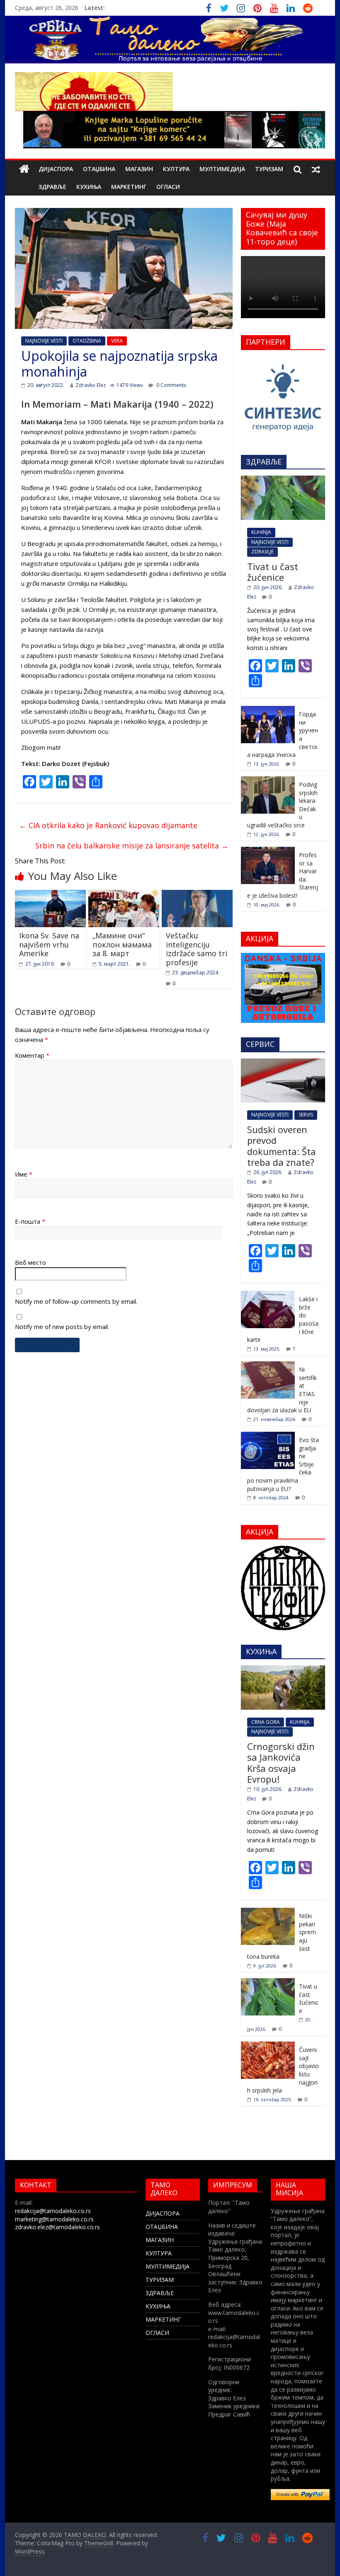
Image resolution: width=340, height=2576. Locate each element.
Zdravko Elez (91, 385)
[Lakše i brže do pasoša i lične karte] (268, 1295)
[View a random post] (316, 169)
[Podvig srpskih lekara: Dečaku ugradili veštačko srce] (268, 781)
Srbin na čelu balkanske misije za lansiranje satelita (132, 846)
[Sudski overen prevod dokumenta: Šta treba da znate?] (283, 1063)
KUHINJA (261, 532)
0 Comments (171, 385)
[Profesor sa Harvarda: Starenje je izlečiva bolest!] (268, 851)
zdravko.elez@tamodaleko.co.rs (57, 2227)
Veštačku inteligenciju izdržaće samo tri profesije (197, 949)
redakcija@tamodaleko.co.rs (53, 2211)
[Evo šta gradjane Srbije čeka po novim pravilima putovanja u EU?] (268, 1436)
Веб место (30, 1262)
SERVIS (306, 1115)
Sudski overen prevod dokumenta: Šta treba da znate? (282, 1146)
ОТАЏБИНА (99, 169)
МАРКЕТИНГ (129, 187)
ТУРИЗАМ (269, 169)
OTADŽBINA (87, 341)
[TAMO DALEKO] (24, 169)
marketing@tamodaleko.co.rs (54, 2219)
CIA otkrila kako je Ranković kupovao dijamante (108, 825)
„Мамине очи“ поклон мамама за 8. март (122, 944)
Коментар (32, 1055)
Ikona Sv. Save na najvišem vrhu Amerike (49, 944)
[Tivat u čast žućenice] (283, 480)
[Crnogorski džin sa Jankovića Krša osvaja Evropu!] (283, 1670)
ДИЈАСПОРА (56, 169)
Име (24, 1174)
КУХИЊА (89, 187)
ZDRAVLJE (262, 552)
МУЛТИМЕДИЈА (222, 169)
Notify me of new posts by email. (62, 1327)
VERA (117, 341)
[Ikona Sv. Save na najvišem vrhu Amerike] (50, 895)
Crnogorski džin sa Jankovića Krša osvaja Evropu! (281, 1763)
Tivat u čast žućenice (273, 572)
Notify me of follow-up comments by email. (76, 1301)
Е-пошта (30, 1221)
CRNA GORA (266, 1722)
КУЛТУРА (176, 169)
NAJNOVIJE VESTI (44, 341)
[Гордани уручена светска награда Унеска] (268, 710)
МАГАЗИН (139, 169)
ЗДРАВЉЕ (52, 187)
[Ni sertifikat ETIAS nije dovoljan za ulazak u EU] (268, 1366)
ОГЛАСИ (168, 187)
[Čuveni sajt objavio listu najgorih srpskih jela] (268, 2046)
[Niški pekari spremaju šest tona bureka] (268, 1912)
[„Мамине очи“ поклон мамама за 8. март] (124, 895)
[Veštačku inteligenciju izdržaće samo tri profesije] (197, 895)
